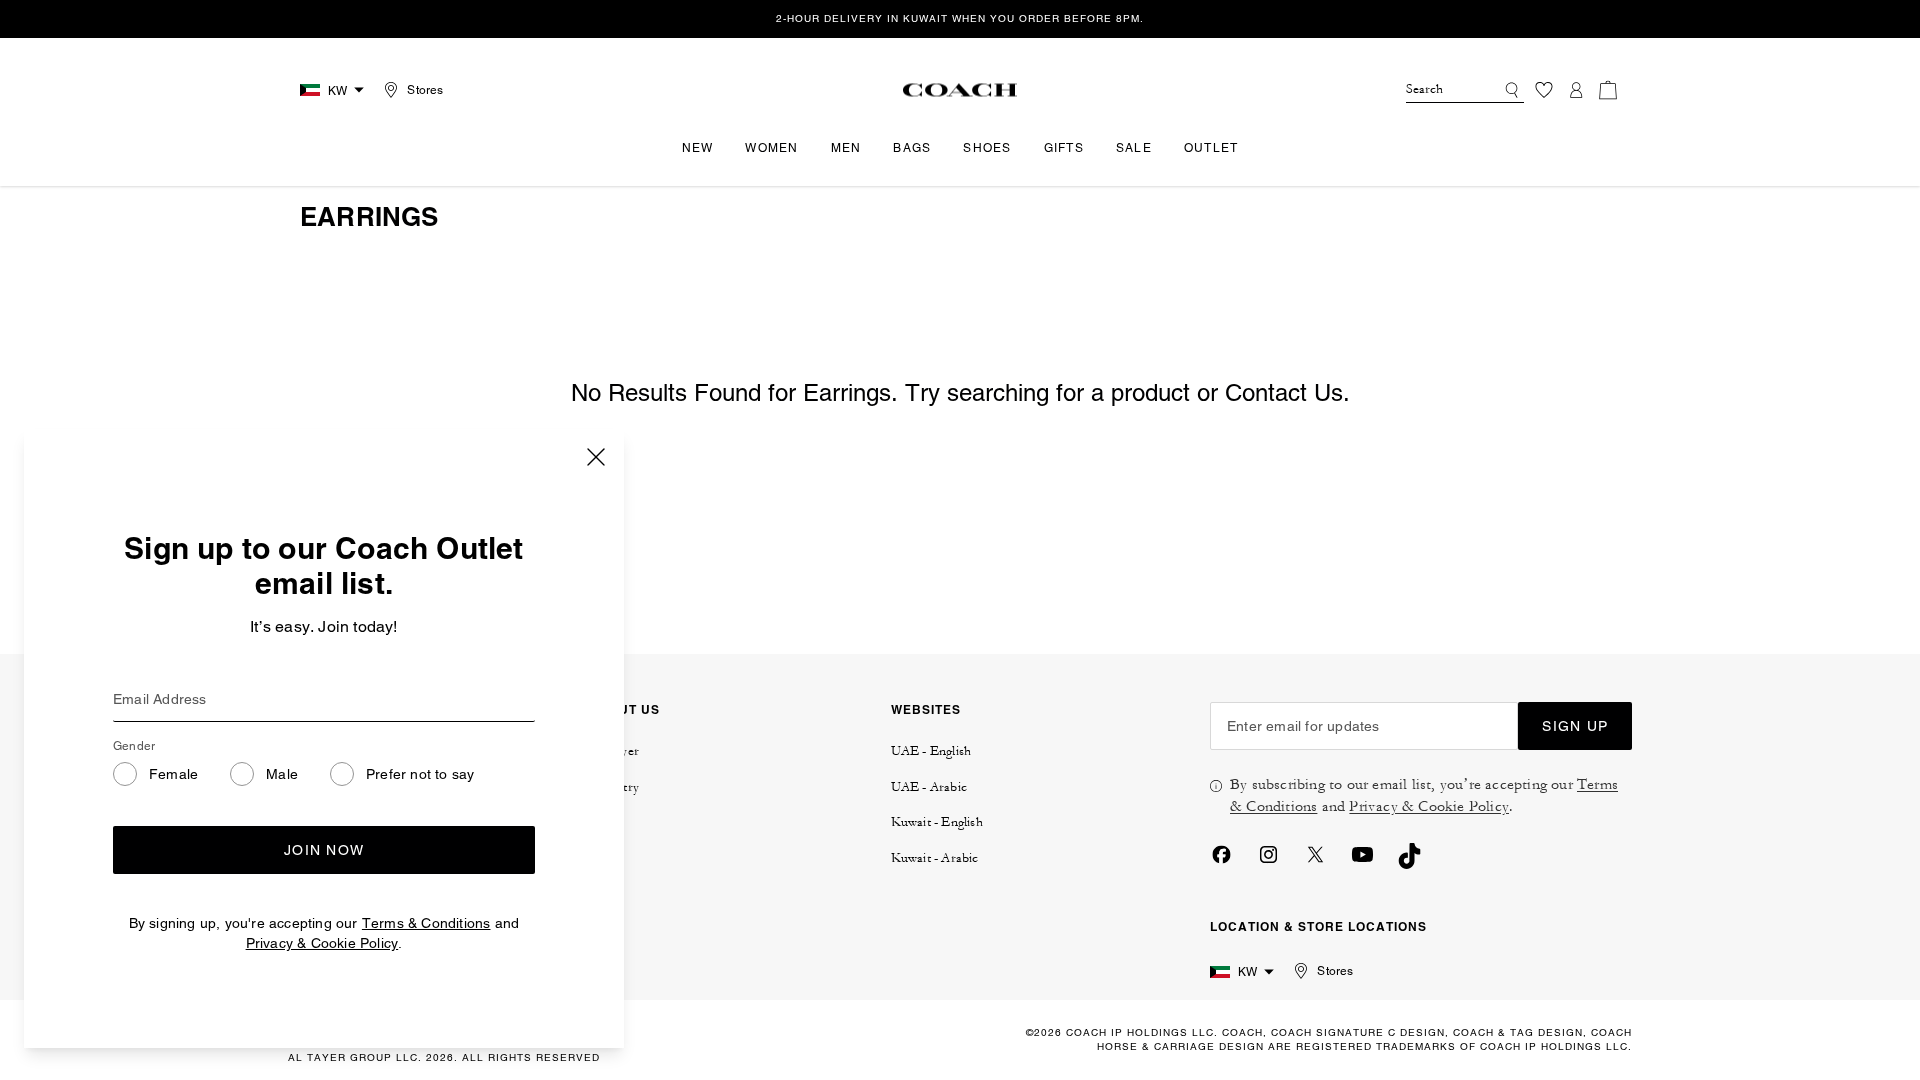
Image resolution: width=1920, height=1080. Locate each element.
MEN (846, 148)
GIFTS (1064, 148)
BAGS (912, 148)
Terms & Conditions (426, 923)
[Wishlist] (1544, 90)
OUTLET (1211, 148)
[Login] (1576, 90)
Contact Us (1284, 392)
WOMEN (771, 148)
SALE (1134, 148)
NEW (698, 148)
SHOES (987, 148)
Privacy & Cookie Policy (322, 943)
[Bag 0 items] (1608, 90)
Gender (134, 746)
